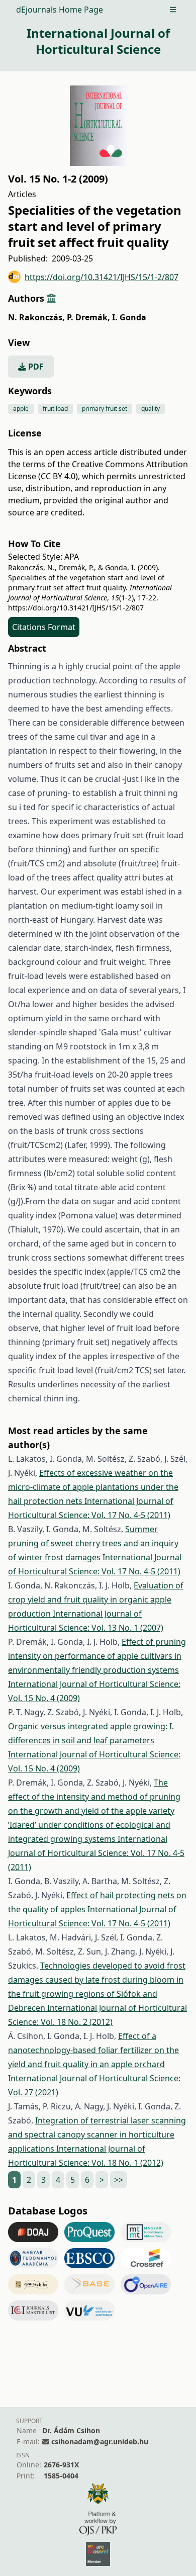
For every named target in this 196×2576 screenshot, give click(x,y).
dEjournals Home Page (60, 10)
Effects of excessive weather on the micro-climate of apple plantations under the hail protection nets (93, 1487)
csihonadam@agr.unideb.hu (100, 2441)
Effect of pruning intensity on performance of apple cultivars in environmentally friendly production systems (97, 1656)
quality (151, 409)
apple (21, 409)
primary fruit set (105, 409)
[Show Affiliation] (51, 298)
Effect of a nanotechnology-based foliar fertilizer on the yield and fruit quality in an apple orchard (93, 2050)
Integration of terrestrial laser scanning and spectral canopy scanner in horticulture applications (97, 2135)
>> (119, 2180)
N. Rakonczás (36, 317)
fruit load (55, 409)
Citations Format (44, 627)
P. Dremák (88, 317)
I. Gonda (129, 317)
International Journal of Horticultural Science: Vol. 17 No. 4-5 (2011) (96, 1853)
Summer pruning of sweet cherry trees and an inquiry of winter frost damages (93, 1543)
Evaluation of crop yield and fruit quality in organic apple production (96, 1600)
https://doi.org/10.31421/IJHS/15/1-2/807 (102, 277)
